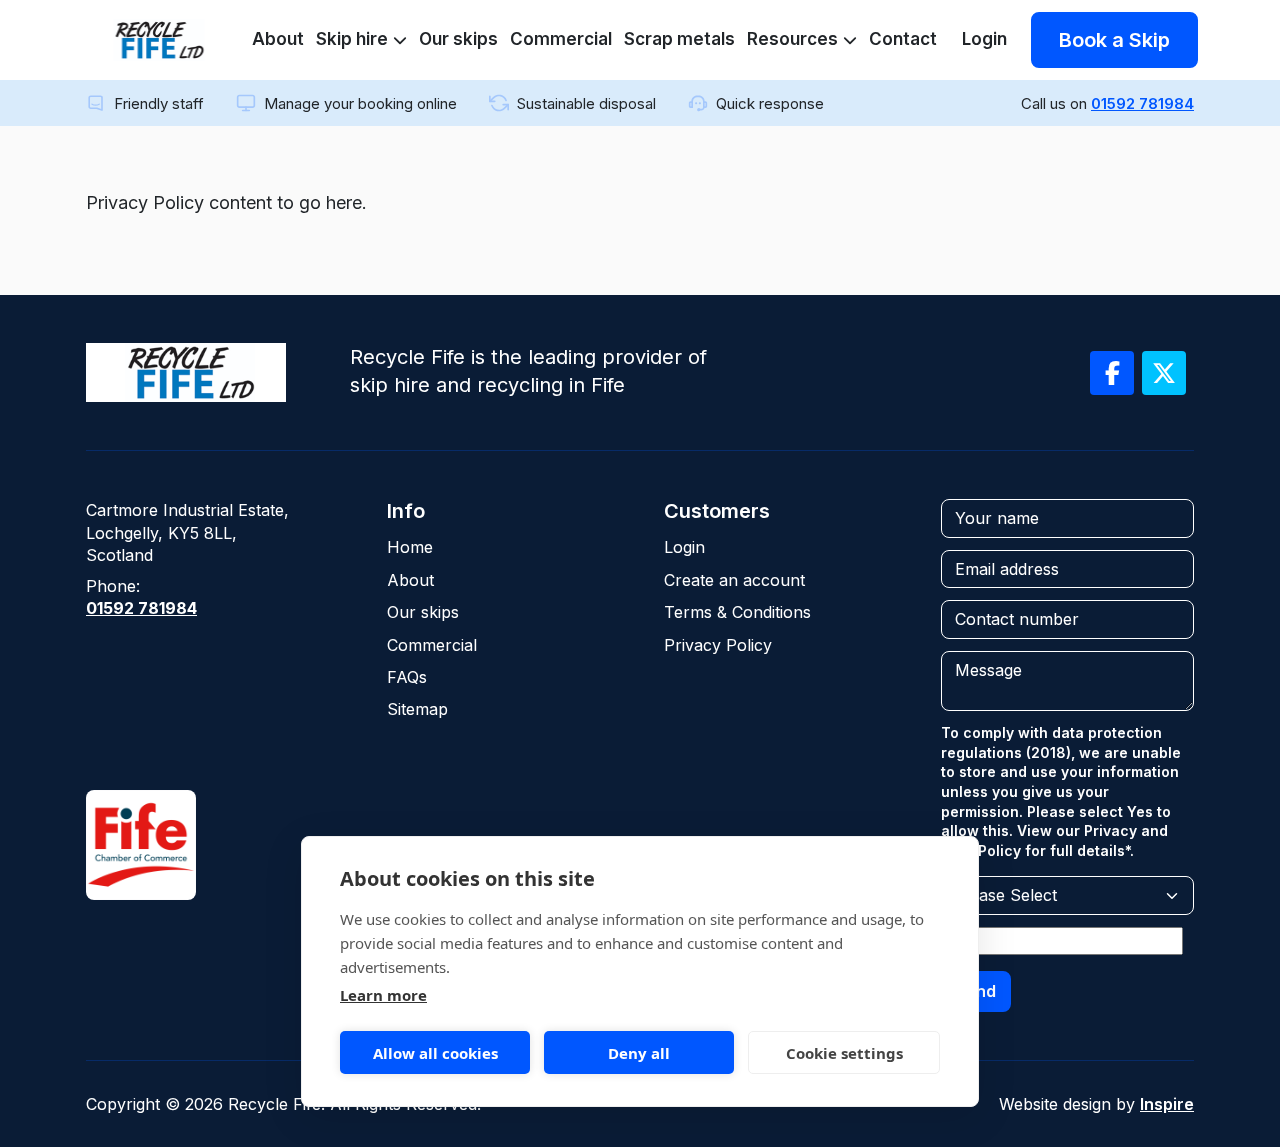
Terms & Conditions (737, 612)
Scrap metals (679, 39)
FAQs (407, 677)
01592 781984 (1142, 103)
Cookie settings (844, 1053)
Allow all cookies (435, 1053)
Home (410, 547)
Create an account (734, 580)
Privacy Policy (718, 645)
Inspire (1167, 1104)
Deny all (639, 1053)
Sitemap (417, 709)
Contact (903, 39)
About (278, 39)
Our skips (458, 39)
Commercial (561, 39)
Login (984, 39)
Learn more (383, 995)
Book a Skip (1114, 40)
